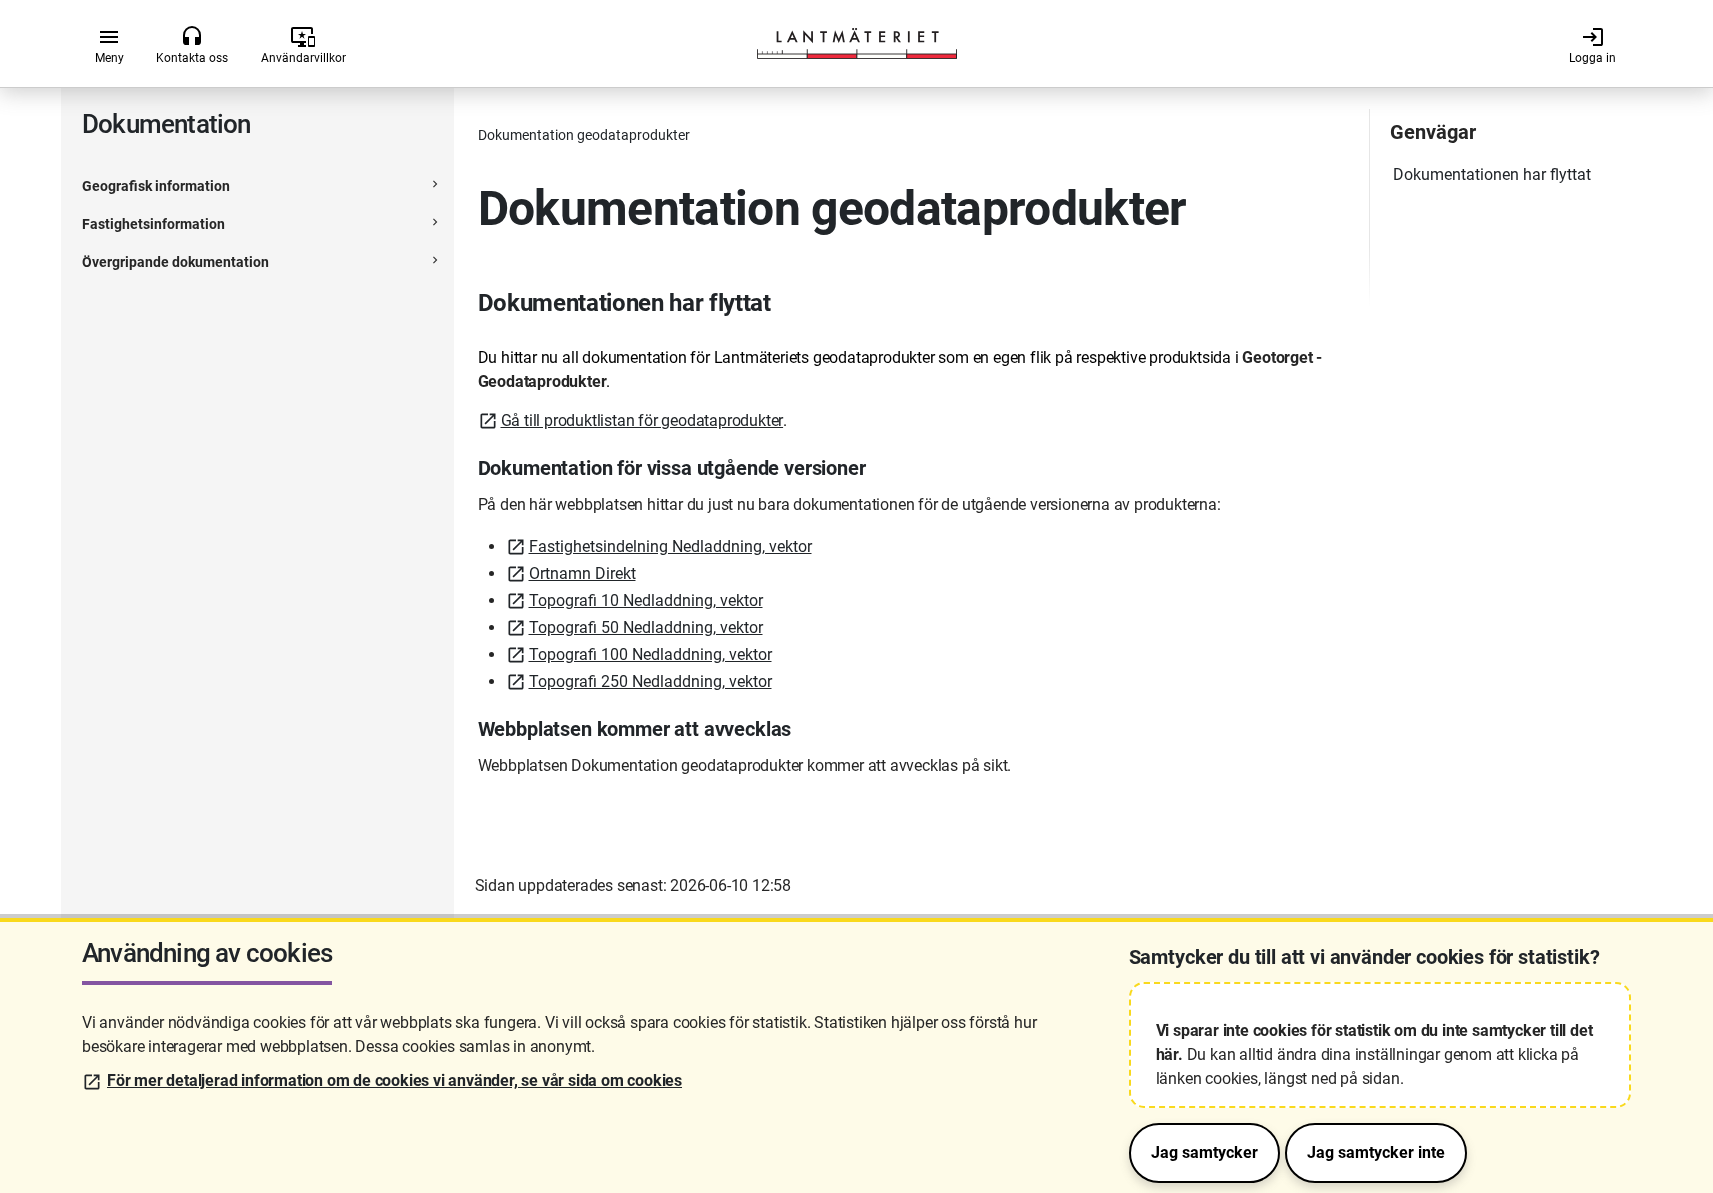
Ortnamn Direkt (582, 573)
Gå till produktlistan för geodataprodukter (642, 420)
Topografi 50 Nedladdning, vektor (646, 627)
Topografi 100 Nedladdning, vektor (650, 654)
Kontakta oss (192, 45)
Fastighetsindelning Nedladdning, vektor (670, 546)
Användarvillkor (303, 45)
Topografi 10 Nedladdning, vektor (646, 600)
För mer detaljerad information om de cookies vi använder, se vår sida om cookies (394, 1080)
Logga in (1592, 45)
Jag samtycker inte (1376, 1152)
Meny (109, 45)
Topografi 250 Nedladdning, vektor (650, 681)
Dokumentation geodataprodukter (584, 135)
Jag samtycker (1204, 1152)
